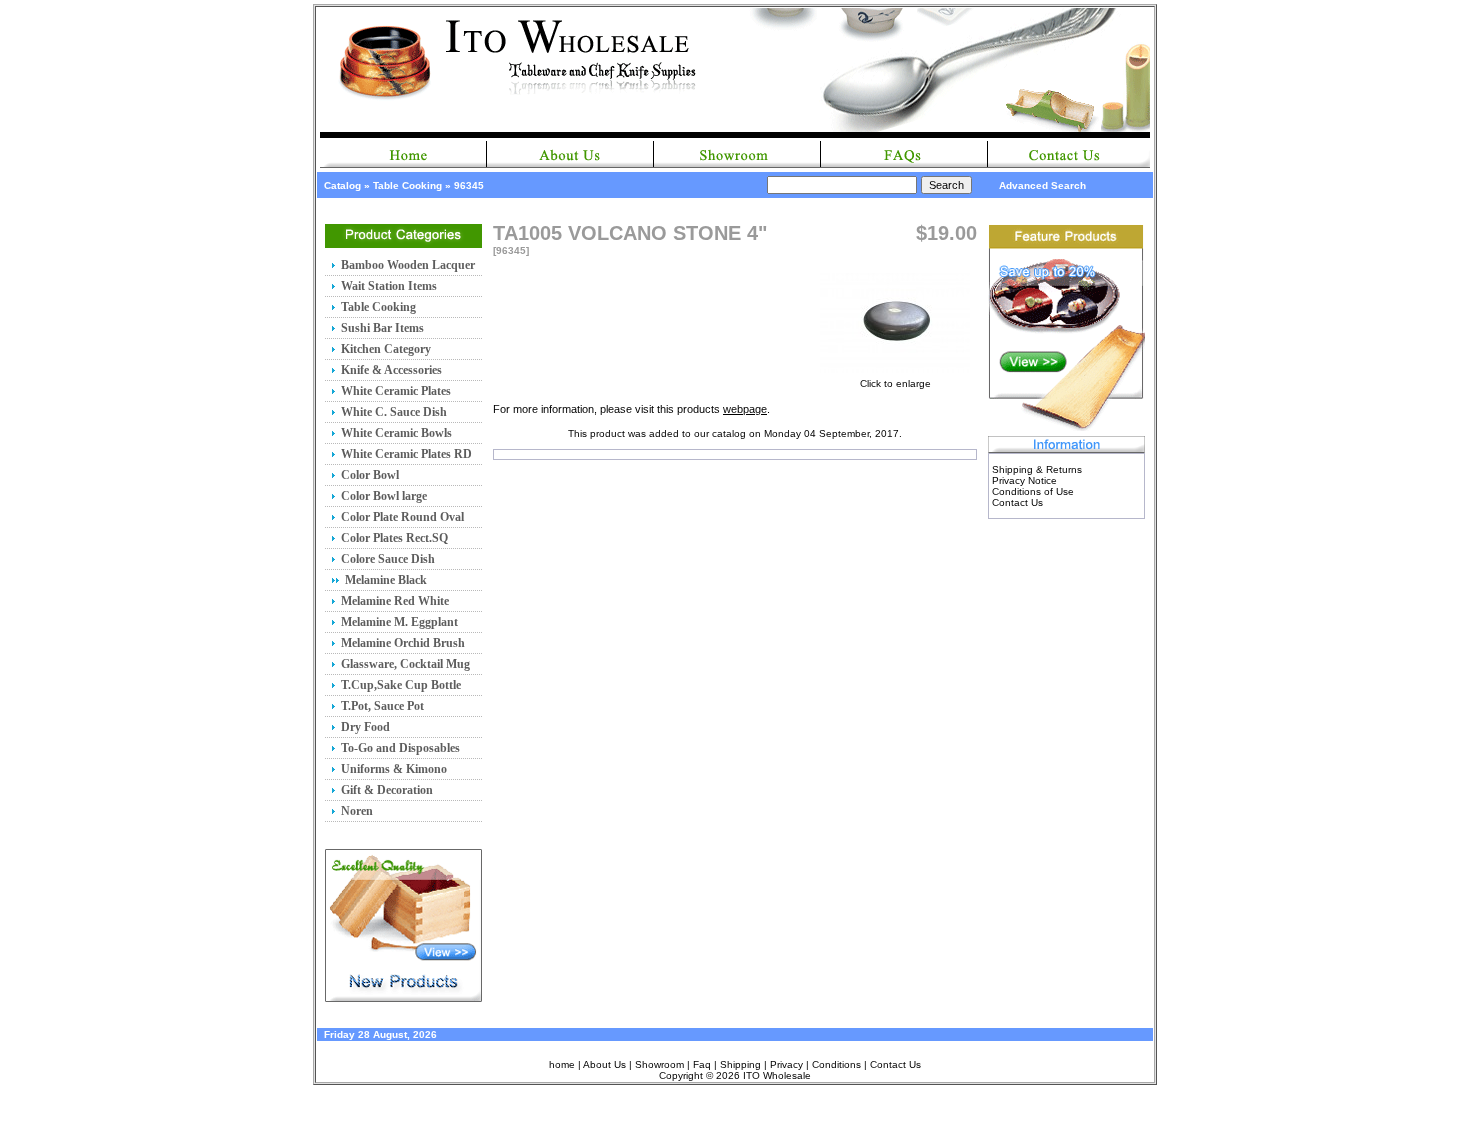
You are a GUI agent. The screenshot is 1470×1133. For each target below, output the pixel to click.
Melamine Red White (395, 601)
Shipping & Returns (1037, 469)
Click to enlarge (895, 383)
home (562, 1064)
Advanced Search (1042, 185)
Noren (357, 811)
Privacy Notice (1024, 480)
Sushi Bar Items (382, 328)
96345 (469, 185)
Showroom (659, 1064)
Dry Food (365, 727)
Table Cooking (407, 185)
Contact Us (1017, 502)
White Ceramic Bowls (396, 433)
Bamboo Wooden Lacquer (408, 265)
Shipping (740, 1064)
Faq (702, 1064)
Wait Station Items (389, 286)
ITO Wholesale (777, 1075)
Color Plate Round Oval (402, 517)
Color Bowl (370, 475)
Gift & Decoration (387, 790)
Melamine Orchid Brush (403, 643)
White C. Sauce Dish (394, 412)
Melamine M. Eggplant (399, 622)
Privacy (786, 1064)
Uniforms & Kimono (394, 769)
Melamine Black (386, 580)
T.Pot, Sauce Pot (382, 706)
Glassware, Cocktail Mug (405, 664)
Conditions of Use (1033, 491)
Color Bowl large (384, 496)
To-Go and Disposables (400, 748)
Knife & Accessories (391, 370)
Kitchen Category (386, 349)
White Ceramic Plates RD (406, 454)
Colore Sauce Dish (388, 559)
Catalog (342, 185)
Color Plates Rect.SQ (394, 538)
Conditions (836, 1064)
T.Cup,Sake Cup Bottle (401, 685)
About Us (604, 1064)
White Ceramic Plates (396, 391)
